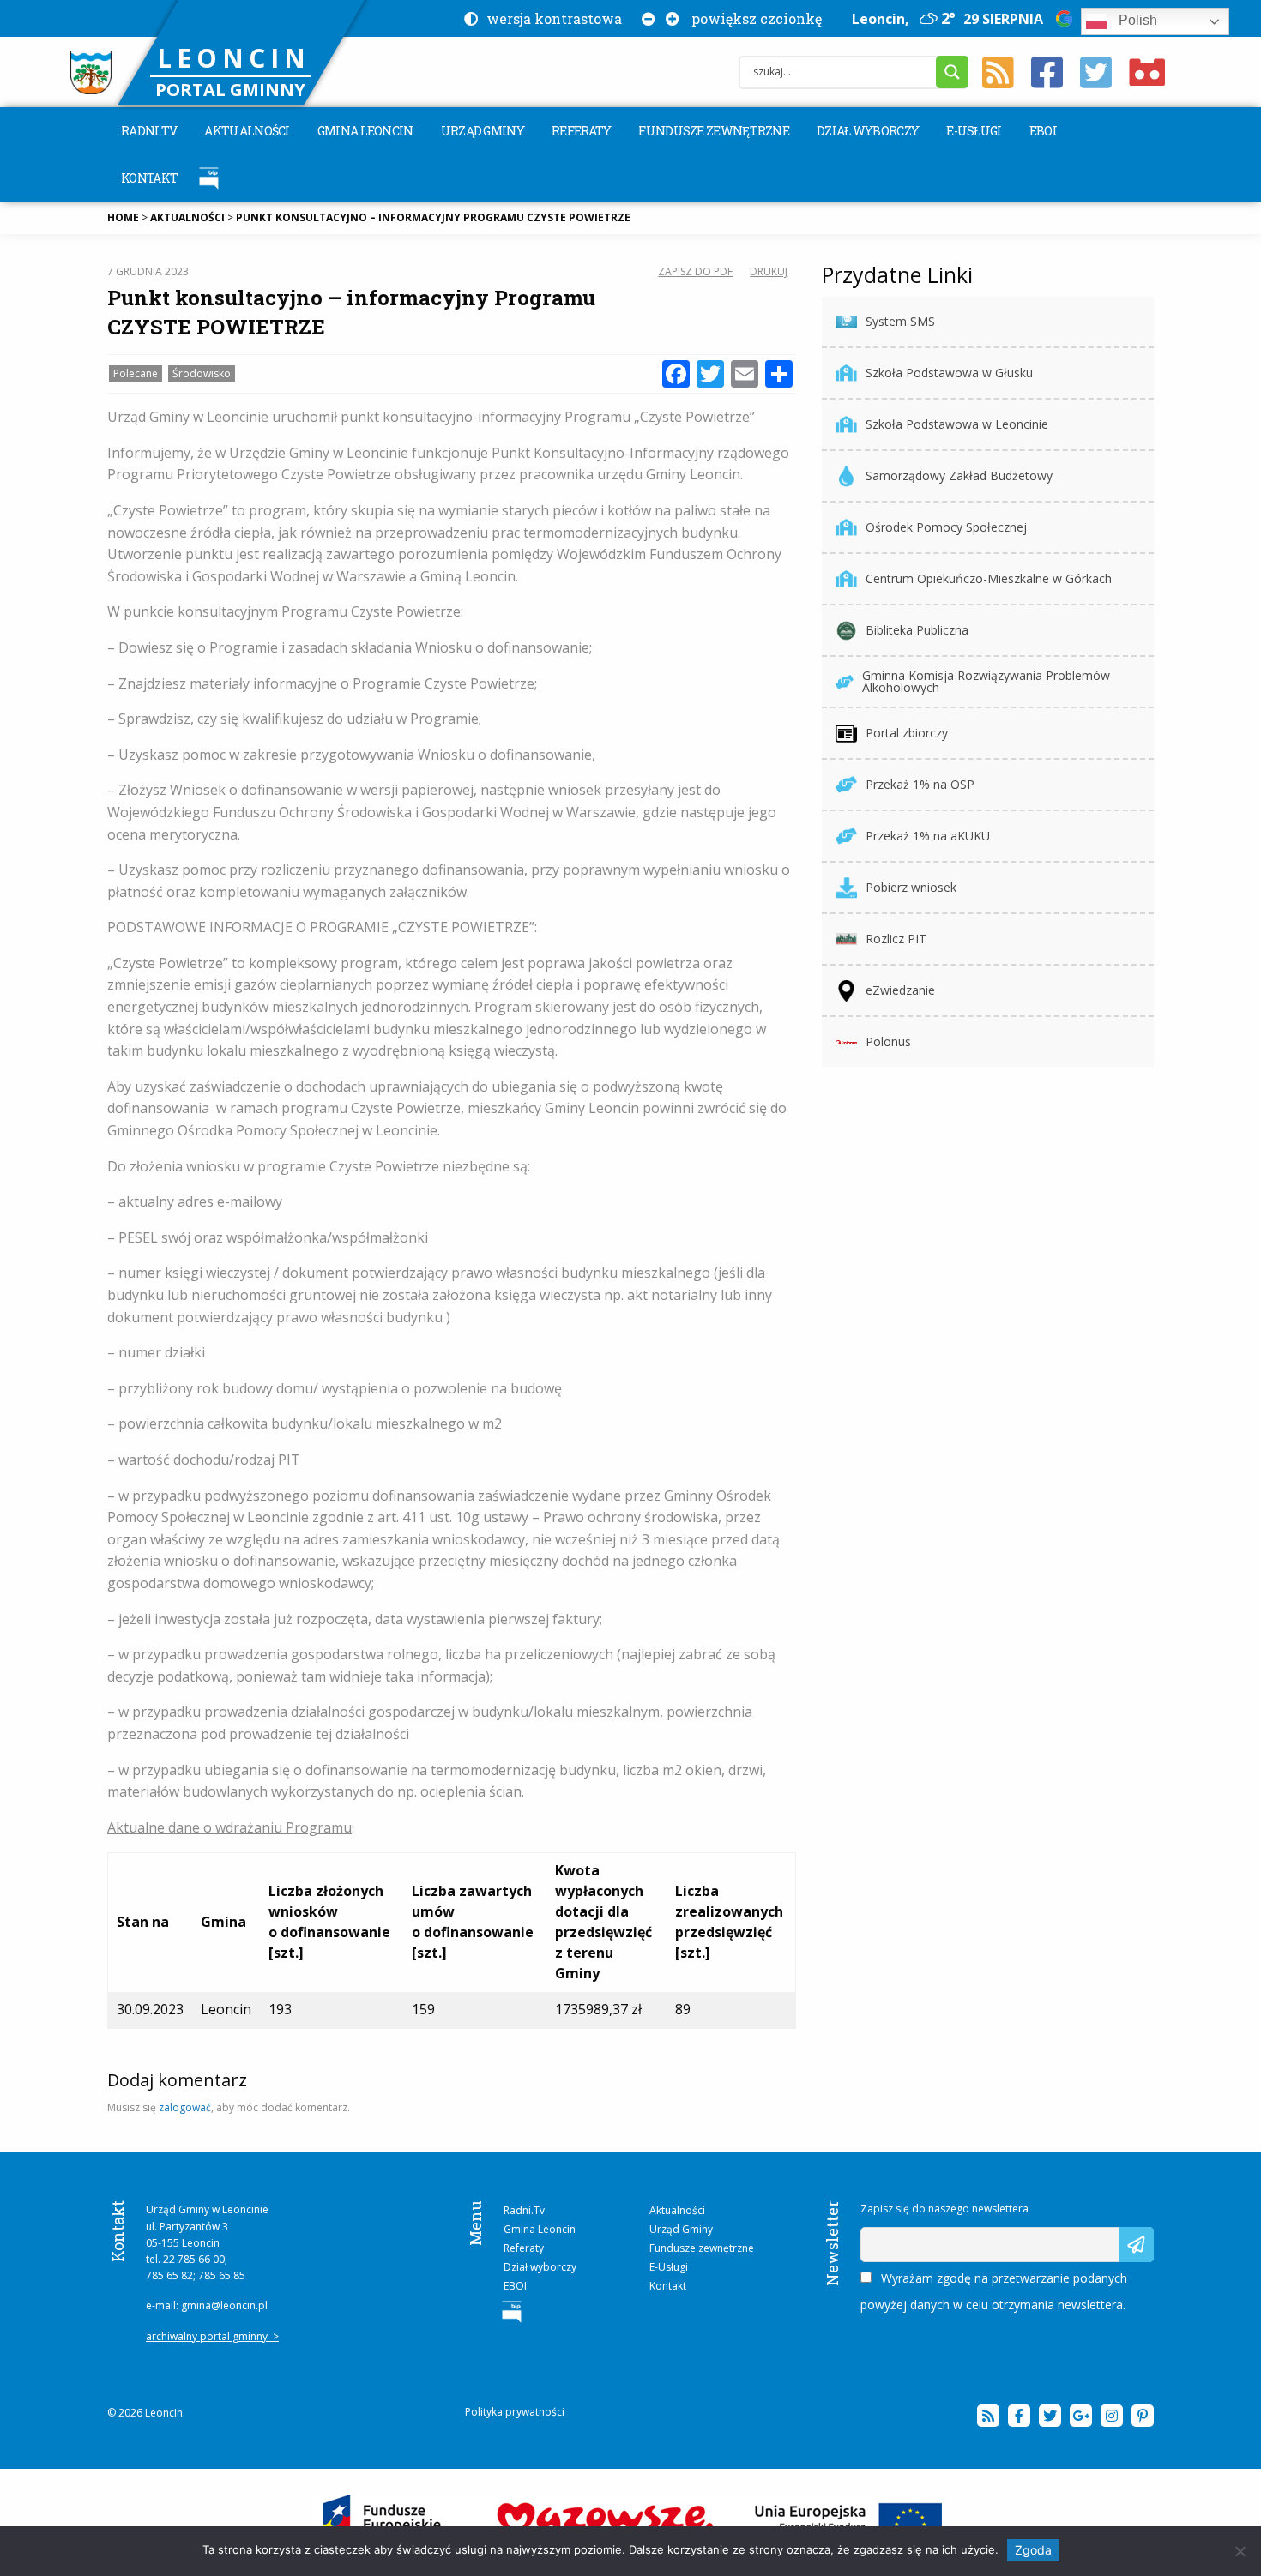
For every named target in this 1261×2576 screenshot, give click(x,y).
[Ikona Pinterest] (1143, 2416)
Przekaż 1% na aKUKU (928, 836)
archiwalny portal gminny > (212, 2336)
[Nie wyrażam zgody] (1240, 2551)
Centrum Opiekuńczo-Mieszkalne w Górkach (989, 578)
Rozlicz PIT (896, 939)
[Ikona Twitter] (1096, 73)
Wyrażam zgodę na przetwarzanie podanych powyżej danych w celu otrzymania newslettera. (994, 2291)
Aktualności (247, 131)
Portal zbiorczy (907, 733)
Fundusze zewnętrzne (714, 131)
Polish (1136, 20)
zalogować (185, 2107)
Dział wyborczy (868, 131)
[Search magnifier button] (952, 72)
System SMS (900, 321)
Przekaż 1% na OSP (920, 784)
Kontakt (149, 178)
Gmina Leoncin (365, 131)
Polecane (136, 373)
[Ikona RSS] (998, 73)
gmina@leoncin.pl (224, 2305)
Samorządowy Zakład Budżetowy (959, 475)
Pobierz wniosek (911, 887)
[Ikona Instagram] (1112, 2416)
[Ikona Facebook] (1047, 73)
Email (875, 2235)
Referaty (581, 131)
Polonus (888, 1041)
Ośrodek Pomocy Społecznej (946, 527)
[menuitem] (149, 131)
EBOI (1043, 131)
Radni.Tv (149, 131)
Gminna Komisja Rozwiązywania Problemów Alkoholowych (986, 681)
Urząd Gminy (483, 131)
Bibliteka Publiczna (917, 630)
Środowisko (202, 373)
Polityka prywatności (515, 2412)
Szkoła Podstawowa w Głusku (949, 373)
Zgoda (1033, 2550)
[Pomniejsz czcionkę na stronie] (645, 18)
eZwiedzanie (900, 990)
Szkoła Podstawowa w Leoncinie (957, 424)
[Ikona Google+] (1081, 2416)
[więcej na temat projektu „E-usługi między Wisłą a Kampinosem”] (631, 2522)
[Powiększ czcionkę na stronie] (669, 18)
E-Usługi (974, 131)
